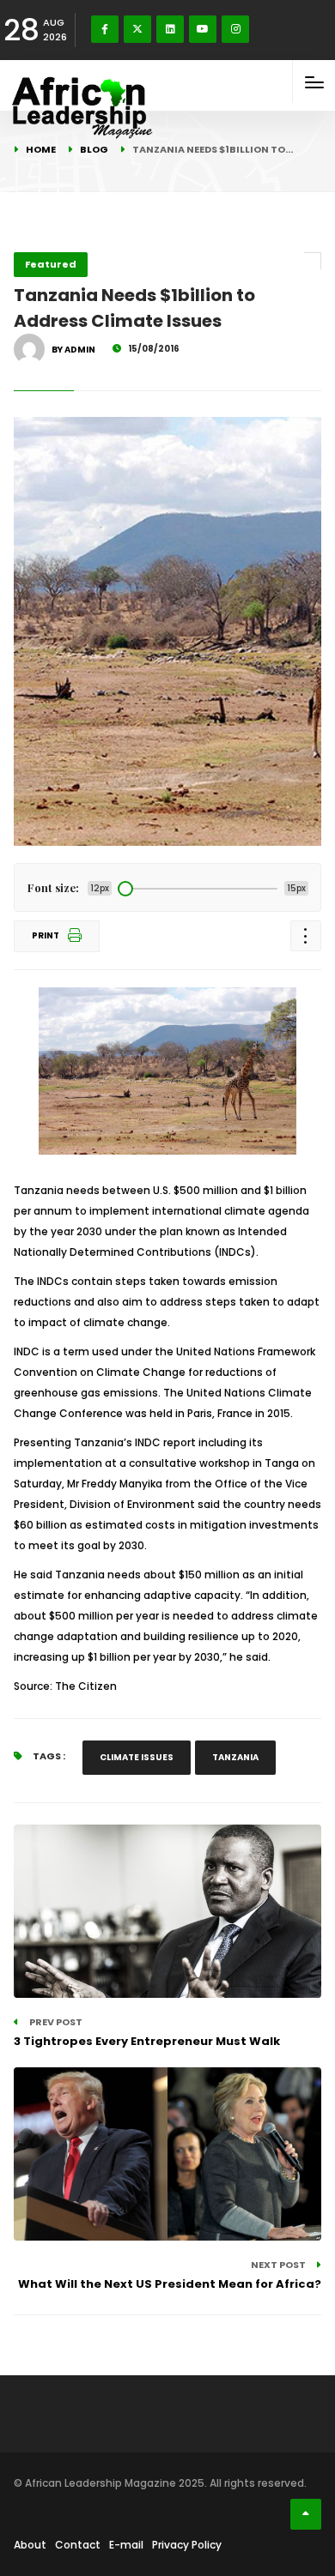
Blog (94, 149)
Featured (51, 264)
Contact (78, 2545)
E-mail (126, 2545)
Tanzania (235, 1757)
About (30, 2545)
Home (41, 149)
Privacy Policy (187, 2545)
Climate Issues (137, 1757)
